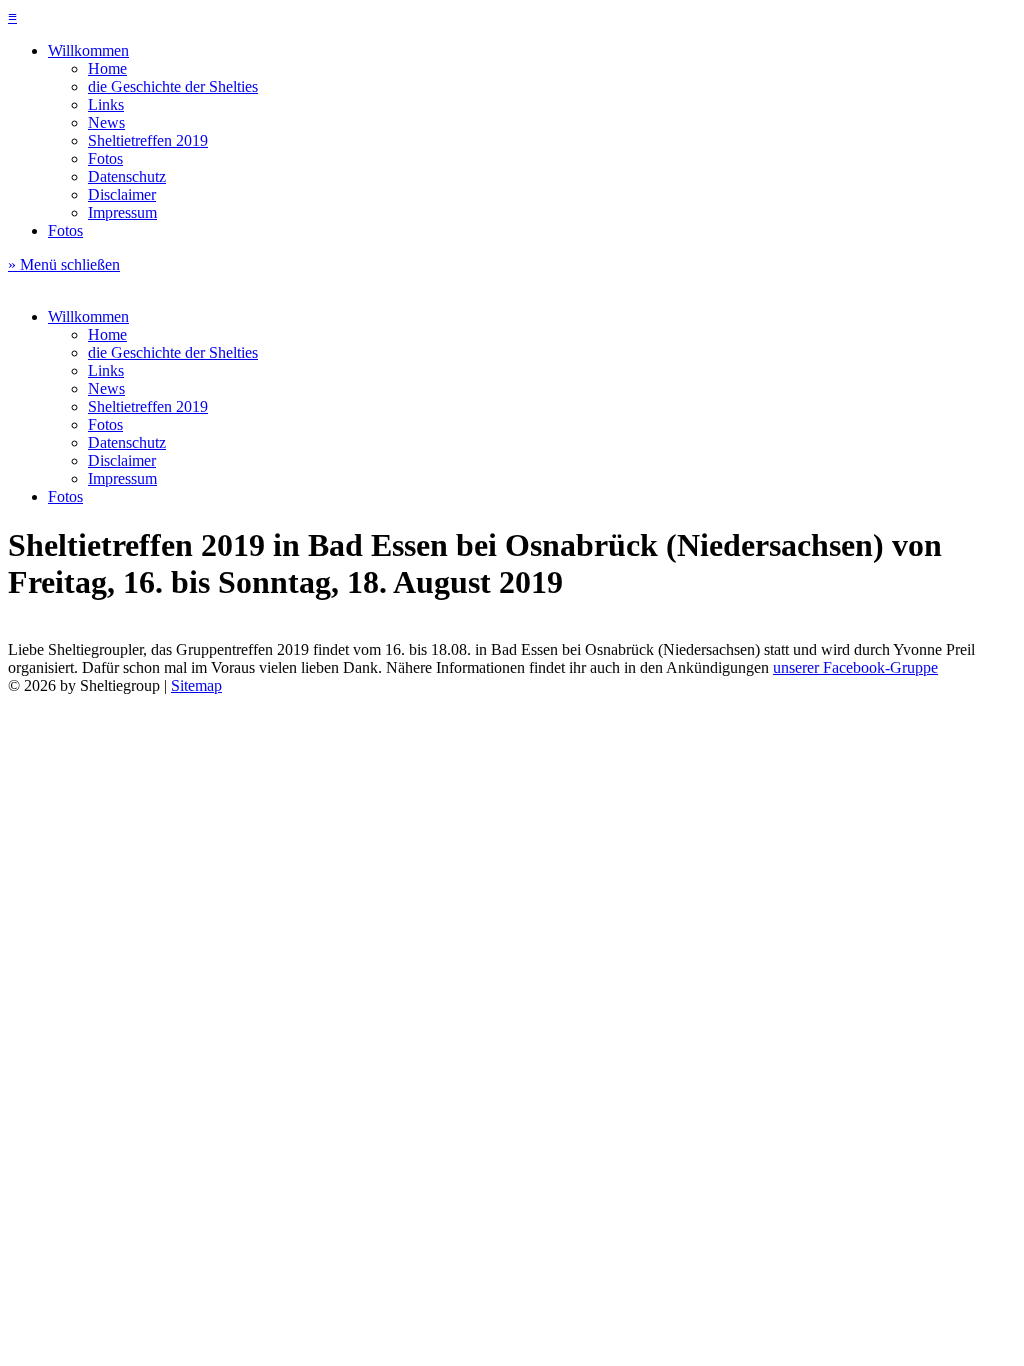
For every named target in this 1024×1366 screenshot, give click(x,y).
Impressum (122, 212)
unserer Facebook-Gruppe (855, 667)
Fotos (105, 158)
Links (106, 104)
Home (107, 68)
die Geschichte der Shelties (173, 86)
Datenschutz (127, 176)
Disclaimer (122, 194)
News (106, 122)
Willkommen (88, 50)
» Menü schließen (64, 264)
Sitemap (196, 685)
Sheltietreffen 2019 (148, 140)
